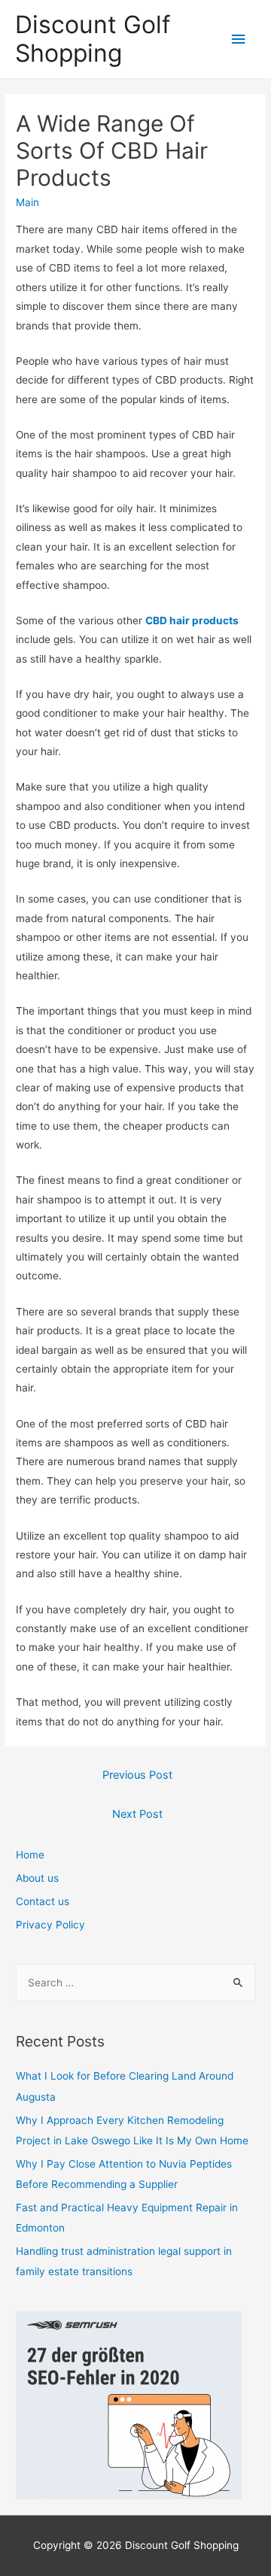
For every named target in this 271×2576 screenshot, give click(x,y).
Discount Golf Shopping (93, 39)
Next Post (137, 1814)
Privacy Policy (50, 1925)
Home (30, 1855)
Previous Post (137, 1775)
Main (27, 202)
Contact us (43, 1901)
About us (37, 1878)
